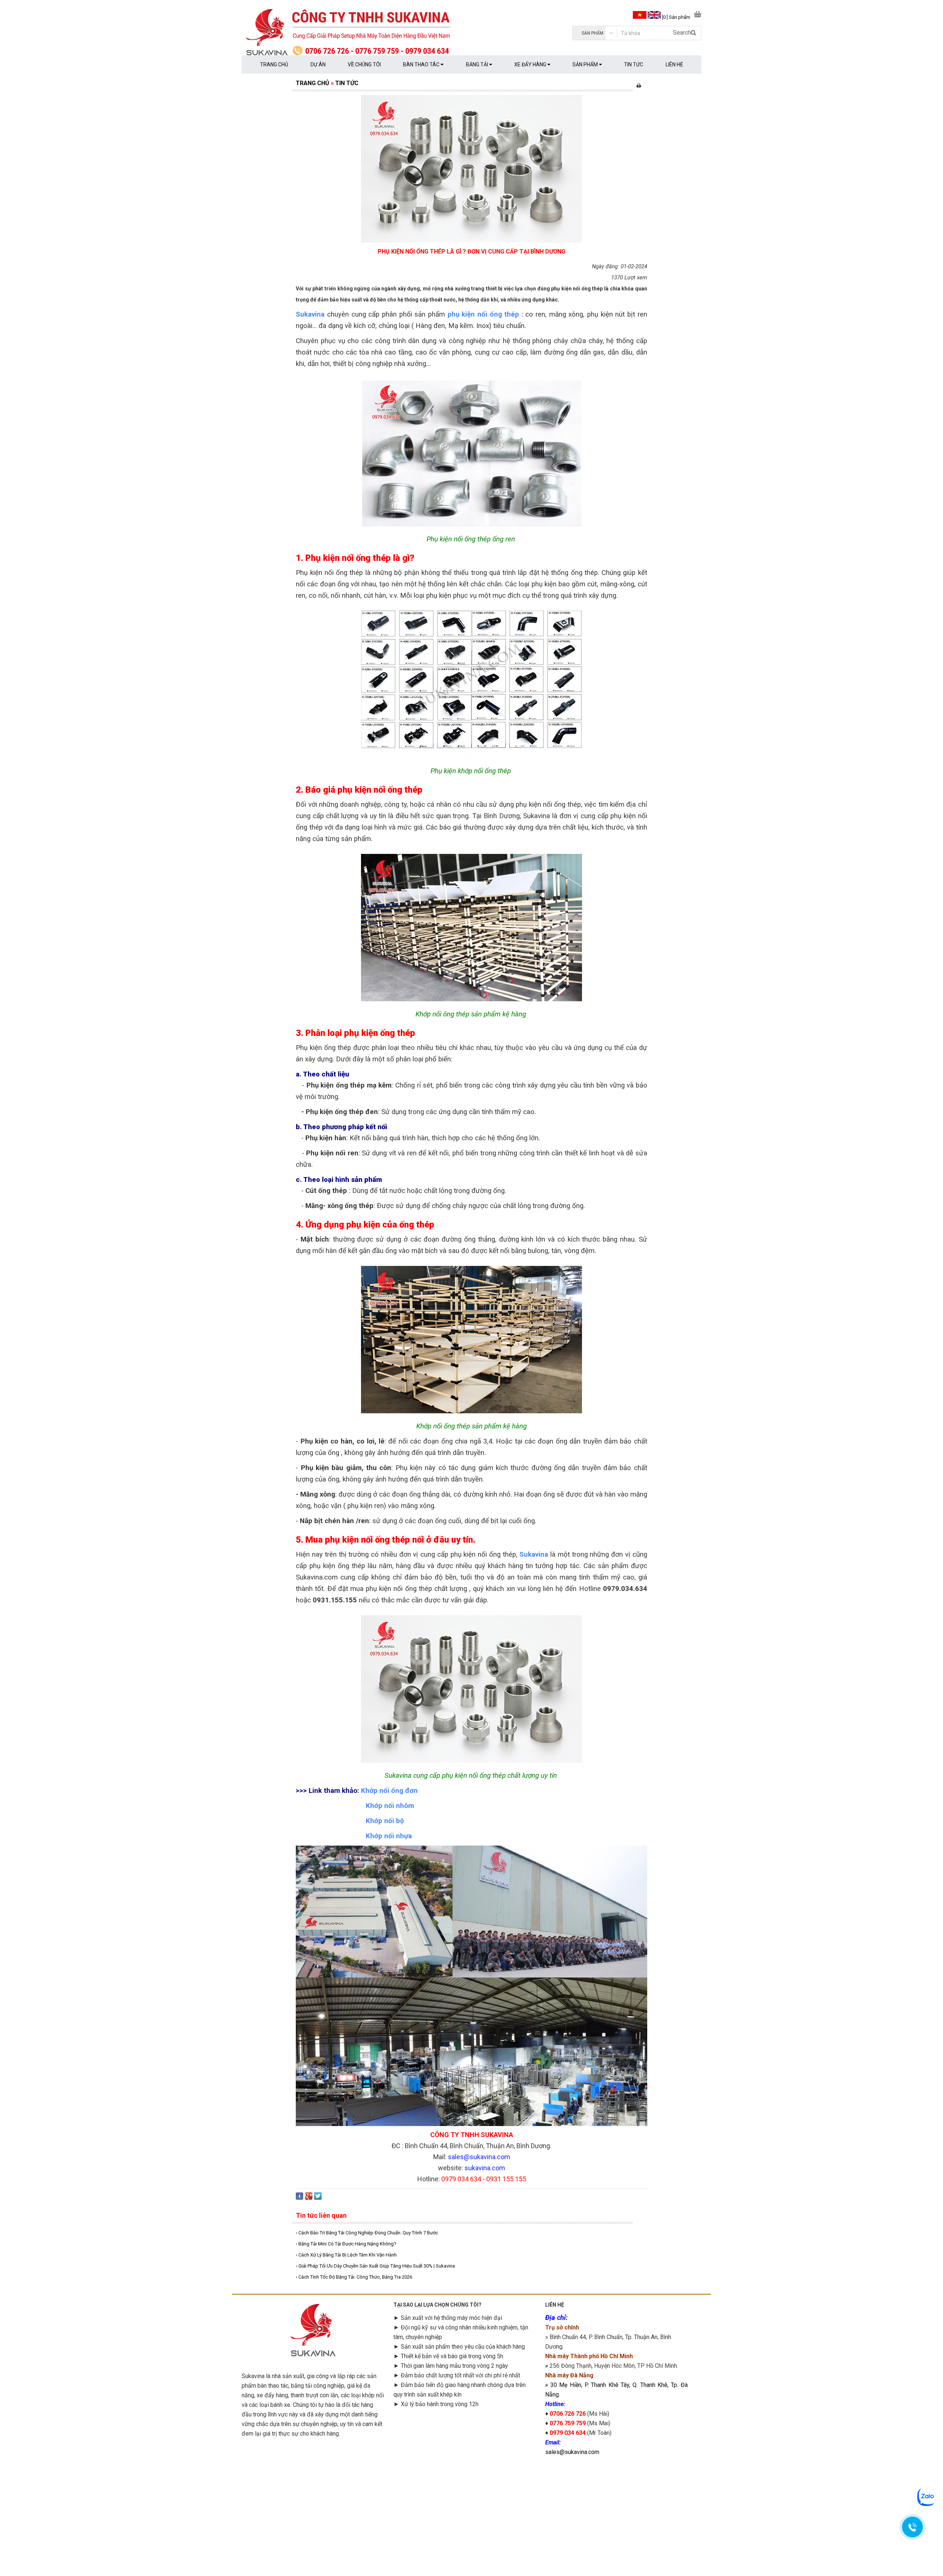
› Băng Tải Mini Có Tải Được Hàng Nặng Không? (346, 2244)
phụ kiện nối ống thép (483, 314)
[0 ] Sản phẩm (676, 17)
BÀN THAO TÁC (422, 64)
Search (682, 33)
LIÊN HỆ (674, 64)
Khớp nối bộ (383, 1821)
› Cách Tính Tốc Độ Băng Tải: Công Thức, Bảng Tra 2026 (354, 2277)
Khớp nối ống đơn (389, 1791)
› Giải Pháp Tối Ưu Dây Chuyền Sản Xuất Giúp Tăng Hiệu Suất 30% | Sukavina (375, 2266)
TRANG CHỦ (274, 64)
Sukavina (310, 314)
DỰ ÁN (318, 64)
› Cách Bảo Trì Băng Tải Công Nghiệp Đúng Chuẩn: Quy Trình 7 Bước (367, 2233)
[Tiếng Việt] (639, 17)
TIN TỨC (634, 64)
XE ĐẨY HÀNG (531, 64)
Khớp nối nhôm (390, 1806)
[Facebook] (299, 2198)
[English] (654, 17)
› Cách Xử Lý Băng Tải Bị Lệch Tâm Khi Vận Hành (346, 2255)
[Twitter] (318, 2198)
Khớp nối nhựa (389, 1836)
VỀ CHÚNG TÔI (364, 64)
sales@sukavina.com (572, 2452)
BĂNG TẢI (478, 64)
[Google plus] (309, 2198)
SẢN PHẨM (586, 64)
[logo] (357, 33)
